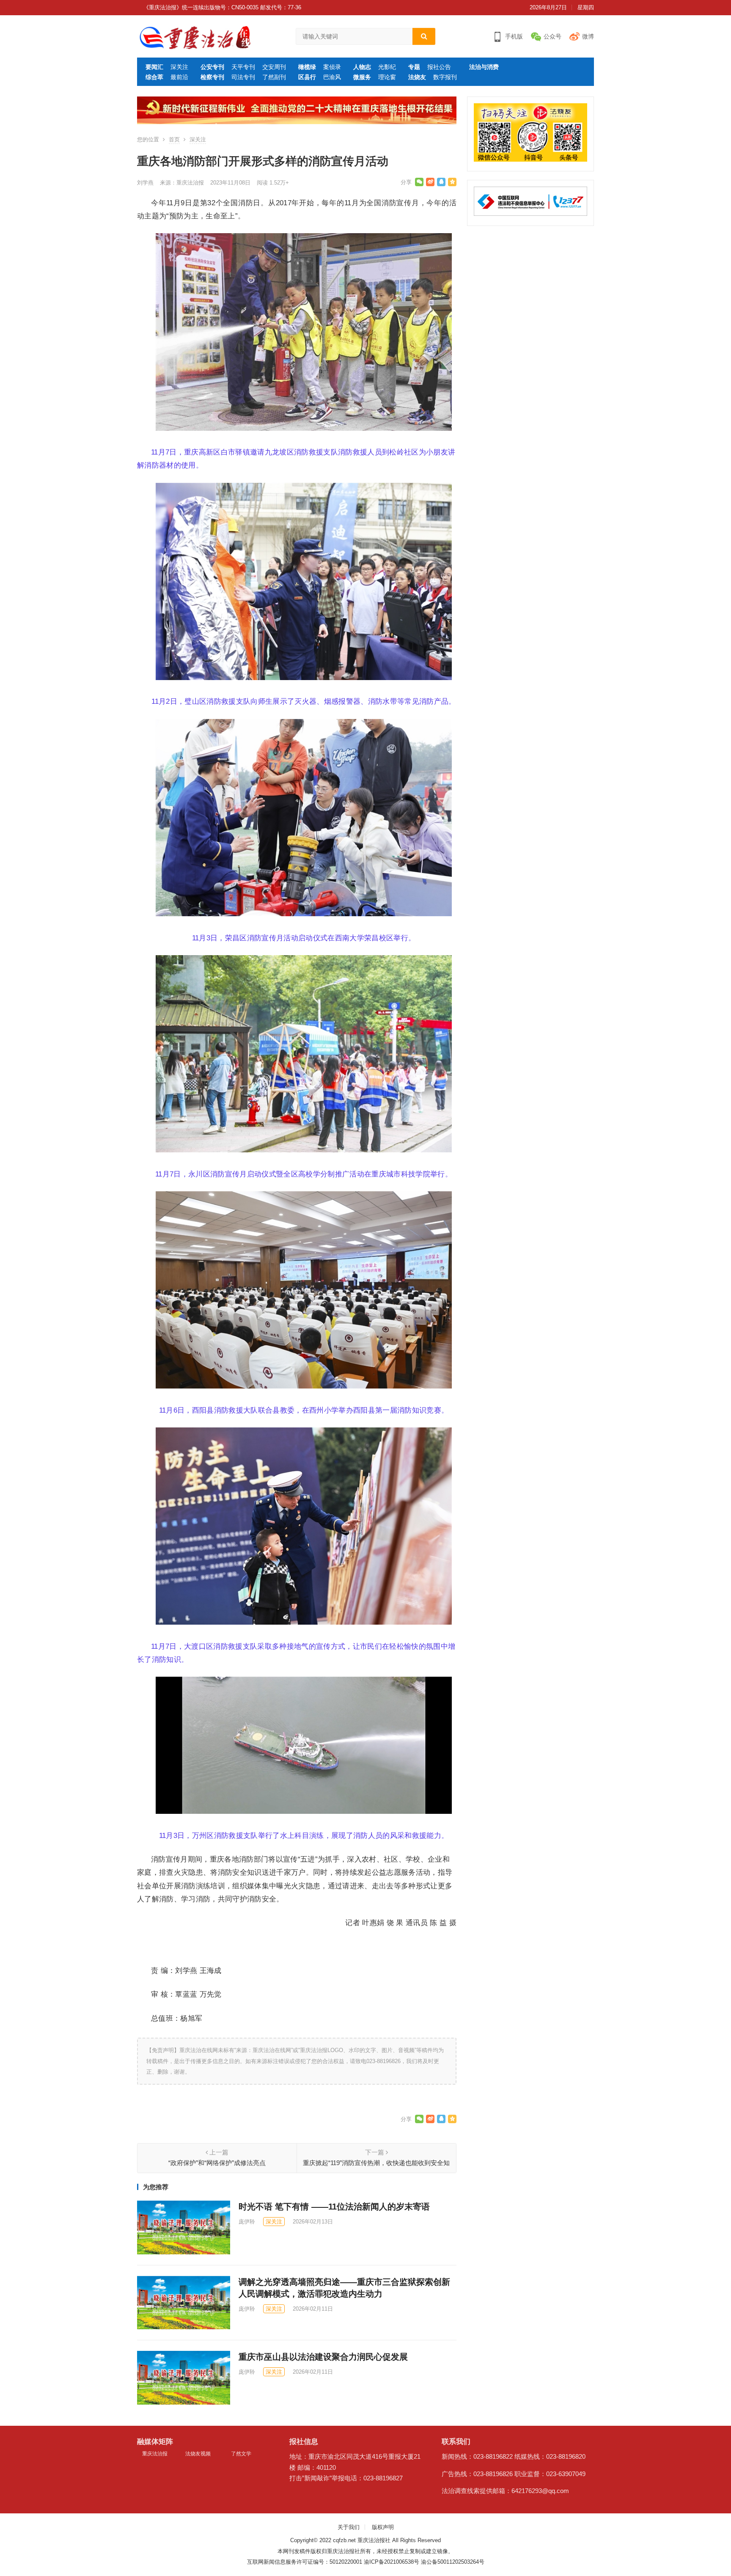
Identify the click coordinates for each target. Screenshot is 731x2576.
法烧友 (417, 77)
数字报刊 (445, 77)
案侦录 (332, 67)
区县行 (307, 77)
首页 (174, 139)
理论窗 (387, 77)
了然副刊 (274, 77)
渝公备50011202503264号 (453, 2562)
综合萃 (154, 77)
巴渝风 (332, 77)
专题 (414, 67)
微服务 (362, 77)
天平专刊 (243, 67)
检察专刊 (212, 77)
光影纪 (387, 67)
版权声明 (383, 2527)
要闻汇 (154, 67)
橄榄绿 (307, 67)
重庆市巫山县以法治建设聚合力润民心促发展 (323, 2357)
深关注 (179, 67)
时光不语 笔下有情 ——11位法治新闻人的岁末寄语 (334, 2207)
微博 (588, 36)
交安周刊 (274, 67)
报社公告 (439, 67)
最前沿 (179, 77)
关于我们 (349, 2527)
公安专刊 (212, 67)
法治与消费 (484, 67)
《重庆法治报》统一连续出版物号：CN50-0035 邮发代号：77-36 (222, 7)
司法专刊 (243, 77)
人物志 (362, 67)
